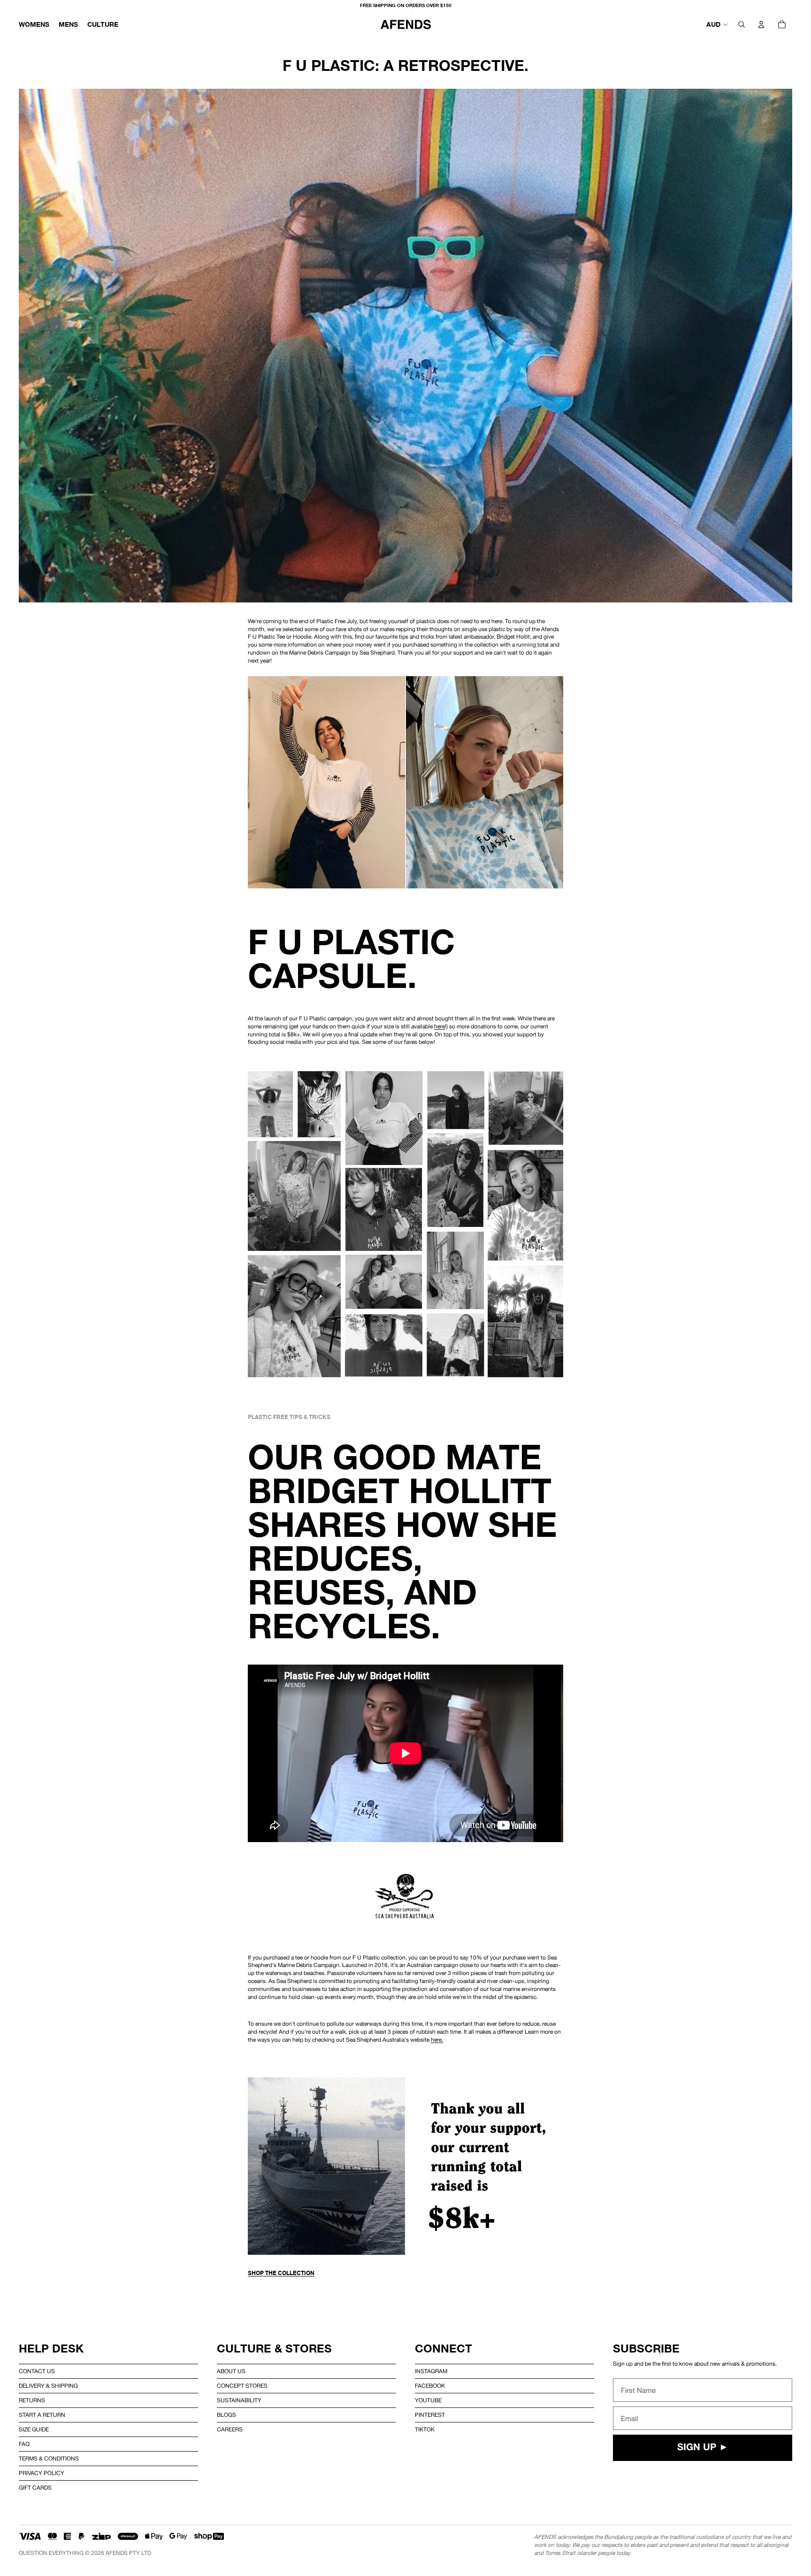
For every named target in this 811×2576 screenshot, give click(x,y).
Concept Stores (242, 2386)
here (440, 1026)
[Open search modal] (742, 24)
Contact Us (37, 2371)
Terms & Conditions (49, 2459)
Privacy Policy (42, 2473)
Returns (32, 2400)
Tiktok (425, 2429)
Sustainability (239, 2400)
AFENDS (117, 2553)
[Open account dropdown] (761, 24)
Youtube (428, 2400)
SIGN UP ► (703, 2448)
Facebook (430, 2386)
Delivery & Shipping (48, 2386)
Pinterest (430, 2415)
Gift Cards (35, 2488)
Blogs (226, 2415)
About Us (231, 2371)
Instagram (431, 2371)
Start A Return (42, 2415)
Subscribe (646, 2348)
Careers (230, 2429)
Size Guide (34, 2429)
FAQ (24, 2444)
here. (437, 2040)
